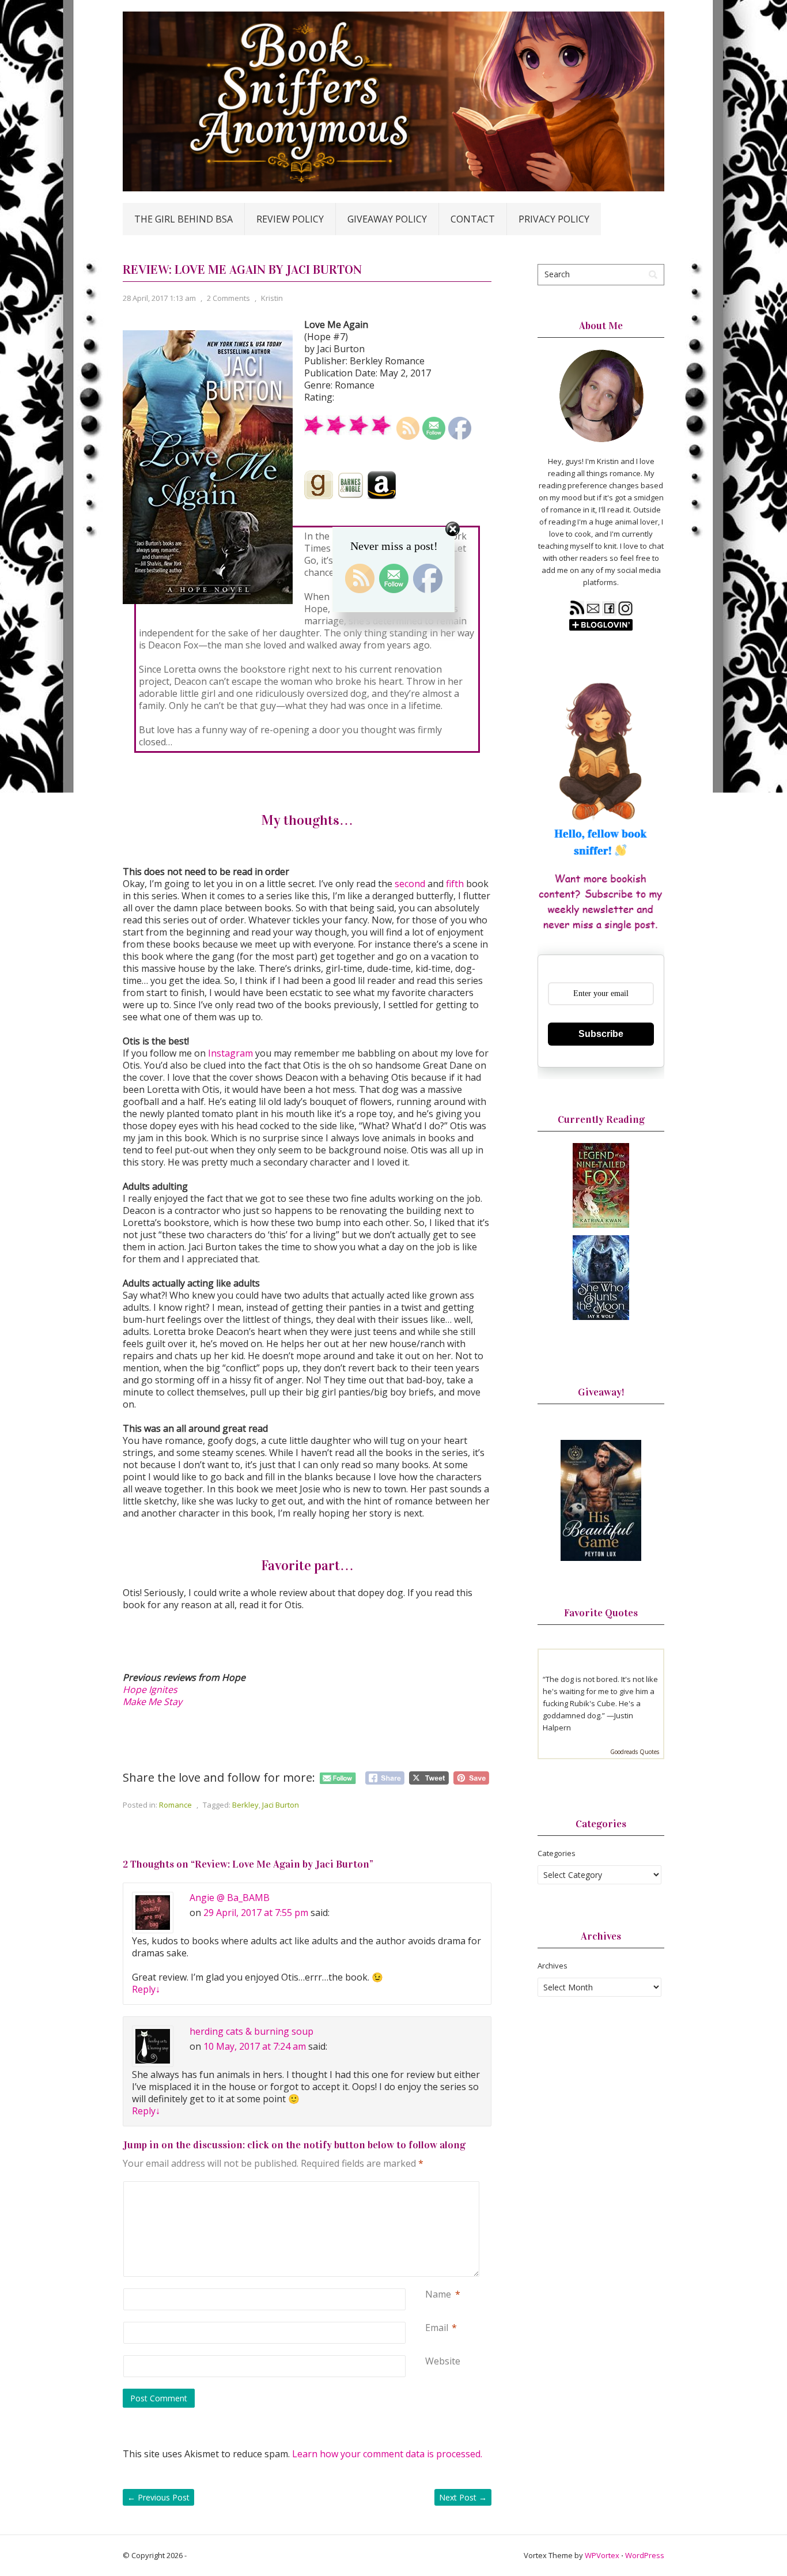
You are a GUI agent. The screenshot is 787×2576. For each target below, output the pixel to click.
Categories (557, 1853)
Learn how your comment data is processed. (387, 2454)
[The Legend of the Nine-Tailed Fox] (601, 1225)
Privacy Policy (554, 219)
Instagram (230, 1053)
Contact (473, 219)
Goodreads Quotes (635, 1752)
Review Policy (290, 219)
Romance (175, 1805)
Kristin (272, 298)
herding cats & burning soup (251, 2031)
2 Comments (228, 298)
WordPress (645, 2555)
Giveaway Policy (387, 219)
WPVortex (602, 2555)
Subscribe (601, 1034)
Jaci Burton (281, 1805)
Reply (146, 1989)
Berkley (245, 1805)
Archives (553, 1966)
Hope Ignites (150, 1689)
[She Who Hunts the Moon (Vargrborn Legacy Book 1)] (601, 1317)
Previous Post (158, 2497)
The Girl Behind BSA (183, 219)
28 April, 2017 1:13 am (159, 298)
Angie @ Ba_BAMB (230, 1898)
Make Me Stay (152, 1702)
